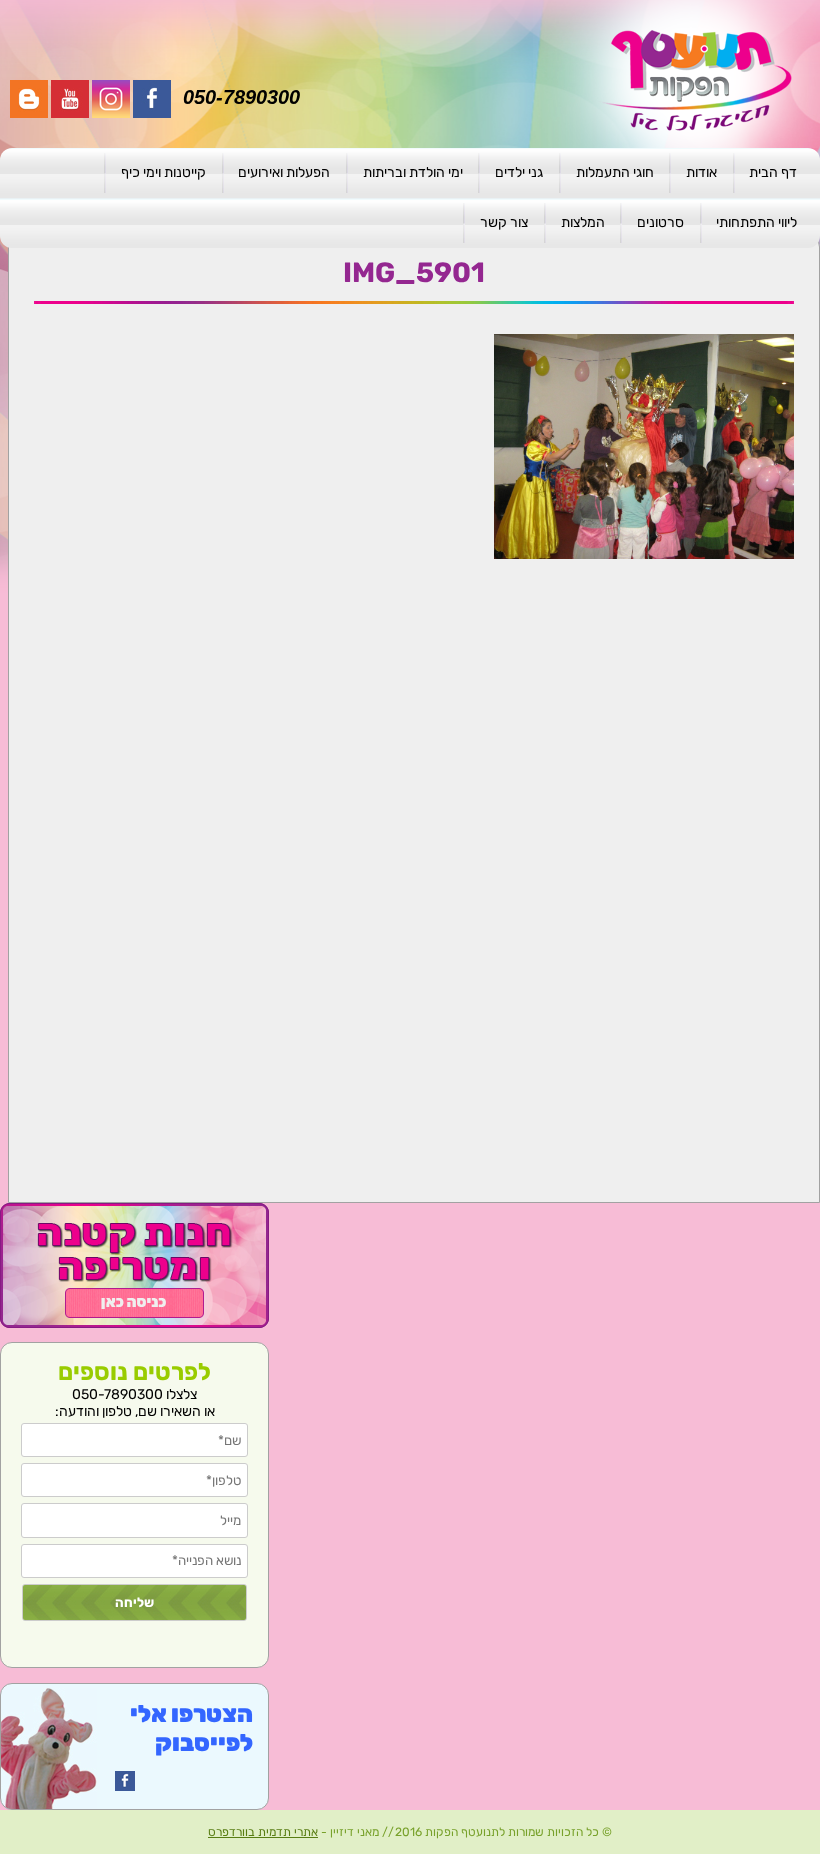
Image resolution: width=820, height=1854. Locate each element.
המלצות (583, 222)
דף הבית (773, 172)
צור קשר (504, 222)
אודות (701, 172)
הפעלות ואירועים (284, 172)
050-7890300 (241, 97)
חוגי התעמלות (615, 172)
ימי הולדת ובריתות (413, 172)
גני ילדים (519, 172)
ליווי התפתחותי (756, 222)
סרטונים (660, 222)
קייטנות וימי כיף (163, 172)
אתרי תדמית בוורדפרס (263, 1832)
